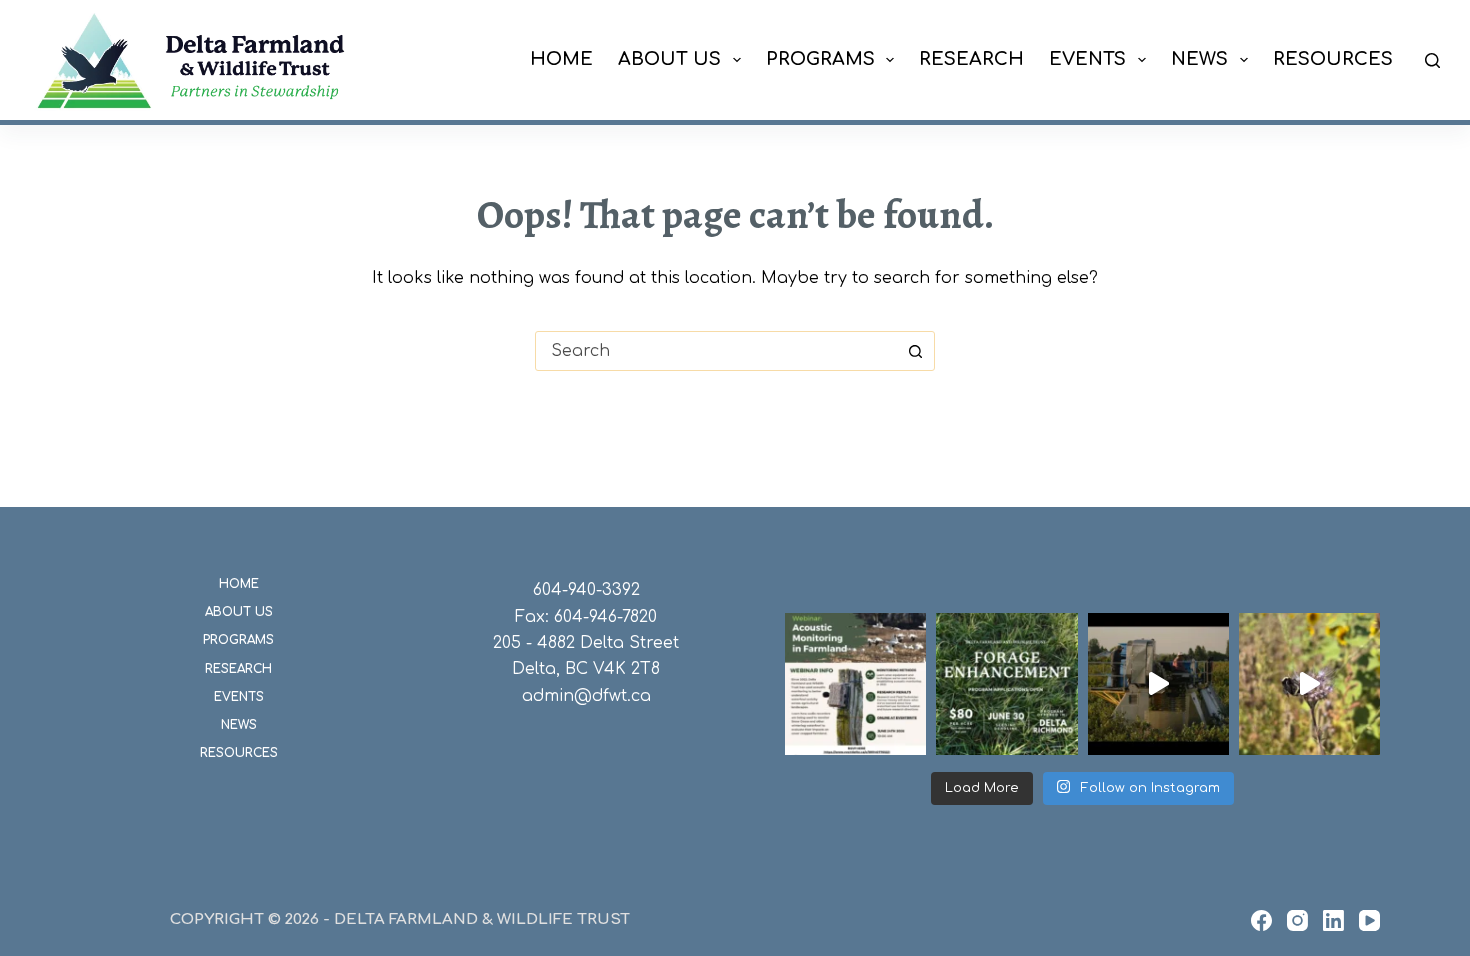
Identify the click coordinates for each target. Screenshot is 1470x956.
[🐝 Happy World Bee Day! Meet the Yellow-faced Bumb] (1309, 683)
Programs (820, 59)
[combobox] (716, 351)
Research (971, 59)
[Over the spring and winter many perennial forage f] (1006, 683)
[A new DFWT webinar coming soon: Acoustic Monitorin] (855, 683)
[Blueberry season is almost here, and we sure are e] (1158, 683)
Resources (1333, 59)
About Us (669, 59)
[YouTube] (1369, 920)
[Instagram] (1297, 920)
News (1199, 59)
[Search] (1432, 60)
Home (561, 59)
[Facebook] (1261, 920)
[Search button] (915, 351)
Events (1087, 59)
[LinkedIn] (1333, 920)
